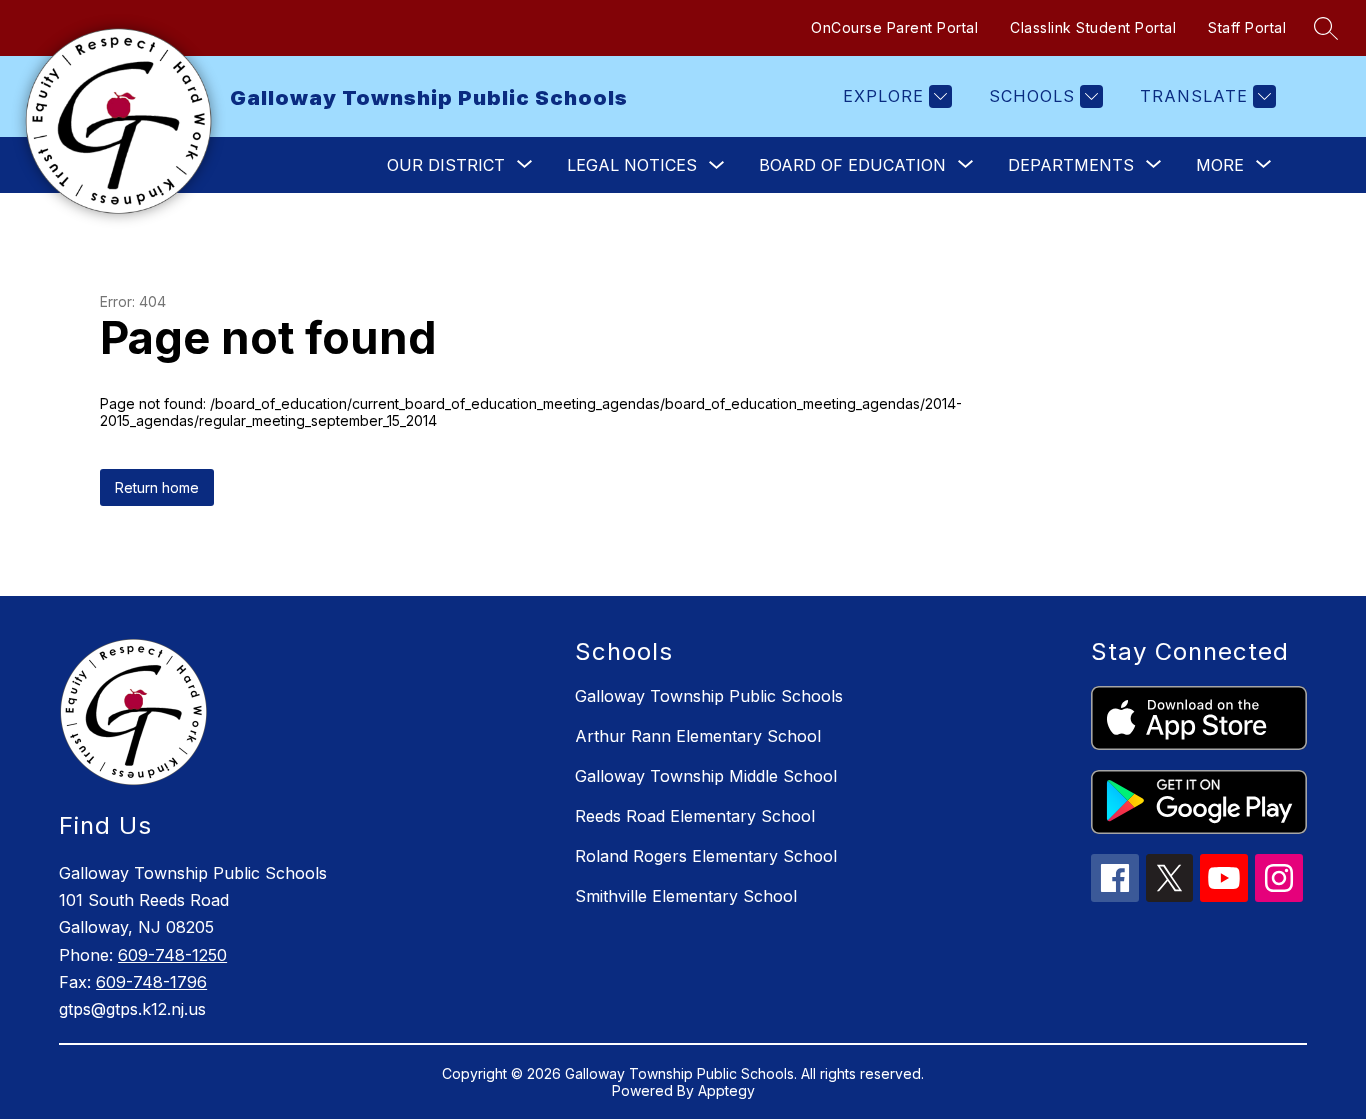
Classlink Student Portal (1093, 27)
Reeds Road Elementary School (695, 816)
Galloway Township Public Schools (709, 696)
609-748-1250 (172, 955)
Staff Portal (1247, 27)
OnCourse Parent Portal (894, 27)
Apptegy (726, 1090)
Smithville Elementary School (686, 896)
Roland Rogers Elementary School (706, 856)
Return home (157, 487)
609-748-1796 (151, 982)
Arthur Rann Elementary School (698, 736)
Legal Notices (632, 165)
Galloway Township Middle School (706, 776)
